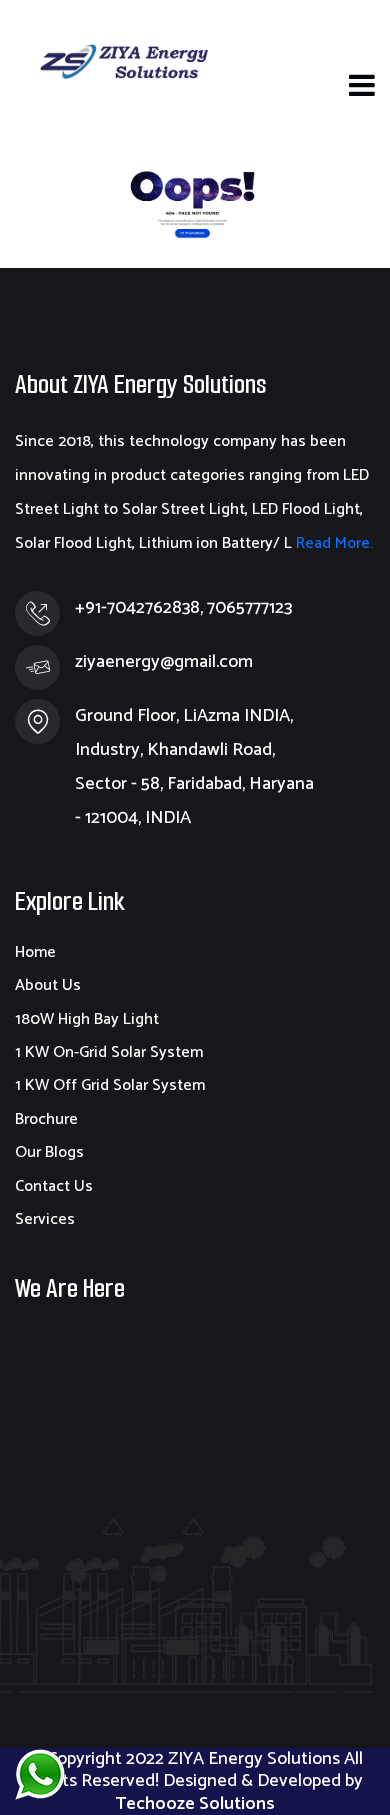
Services (45, 1219)
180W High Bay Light (87, 1019)
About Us (48, 985)
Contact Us (54, 1186)
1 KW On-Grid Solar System (109, 1052)
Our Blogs (49, 1152)
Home (35, 952)
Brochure (46, 1119)
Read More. (332, 543)
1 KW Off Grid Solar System (110, 1085)
